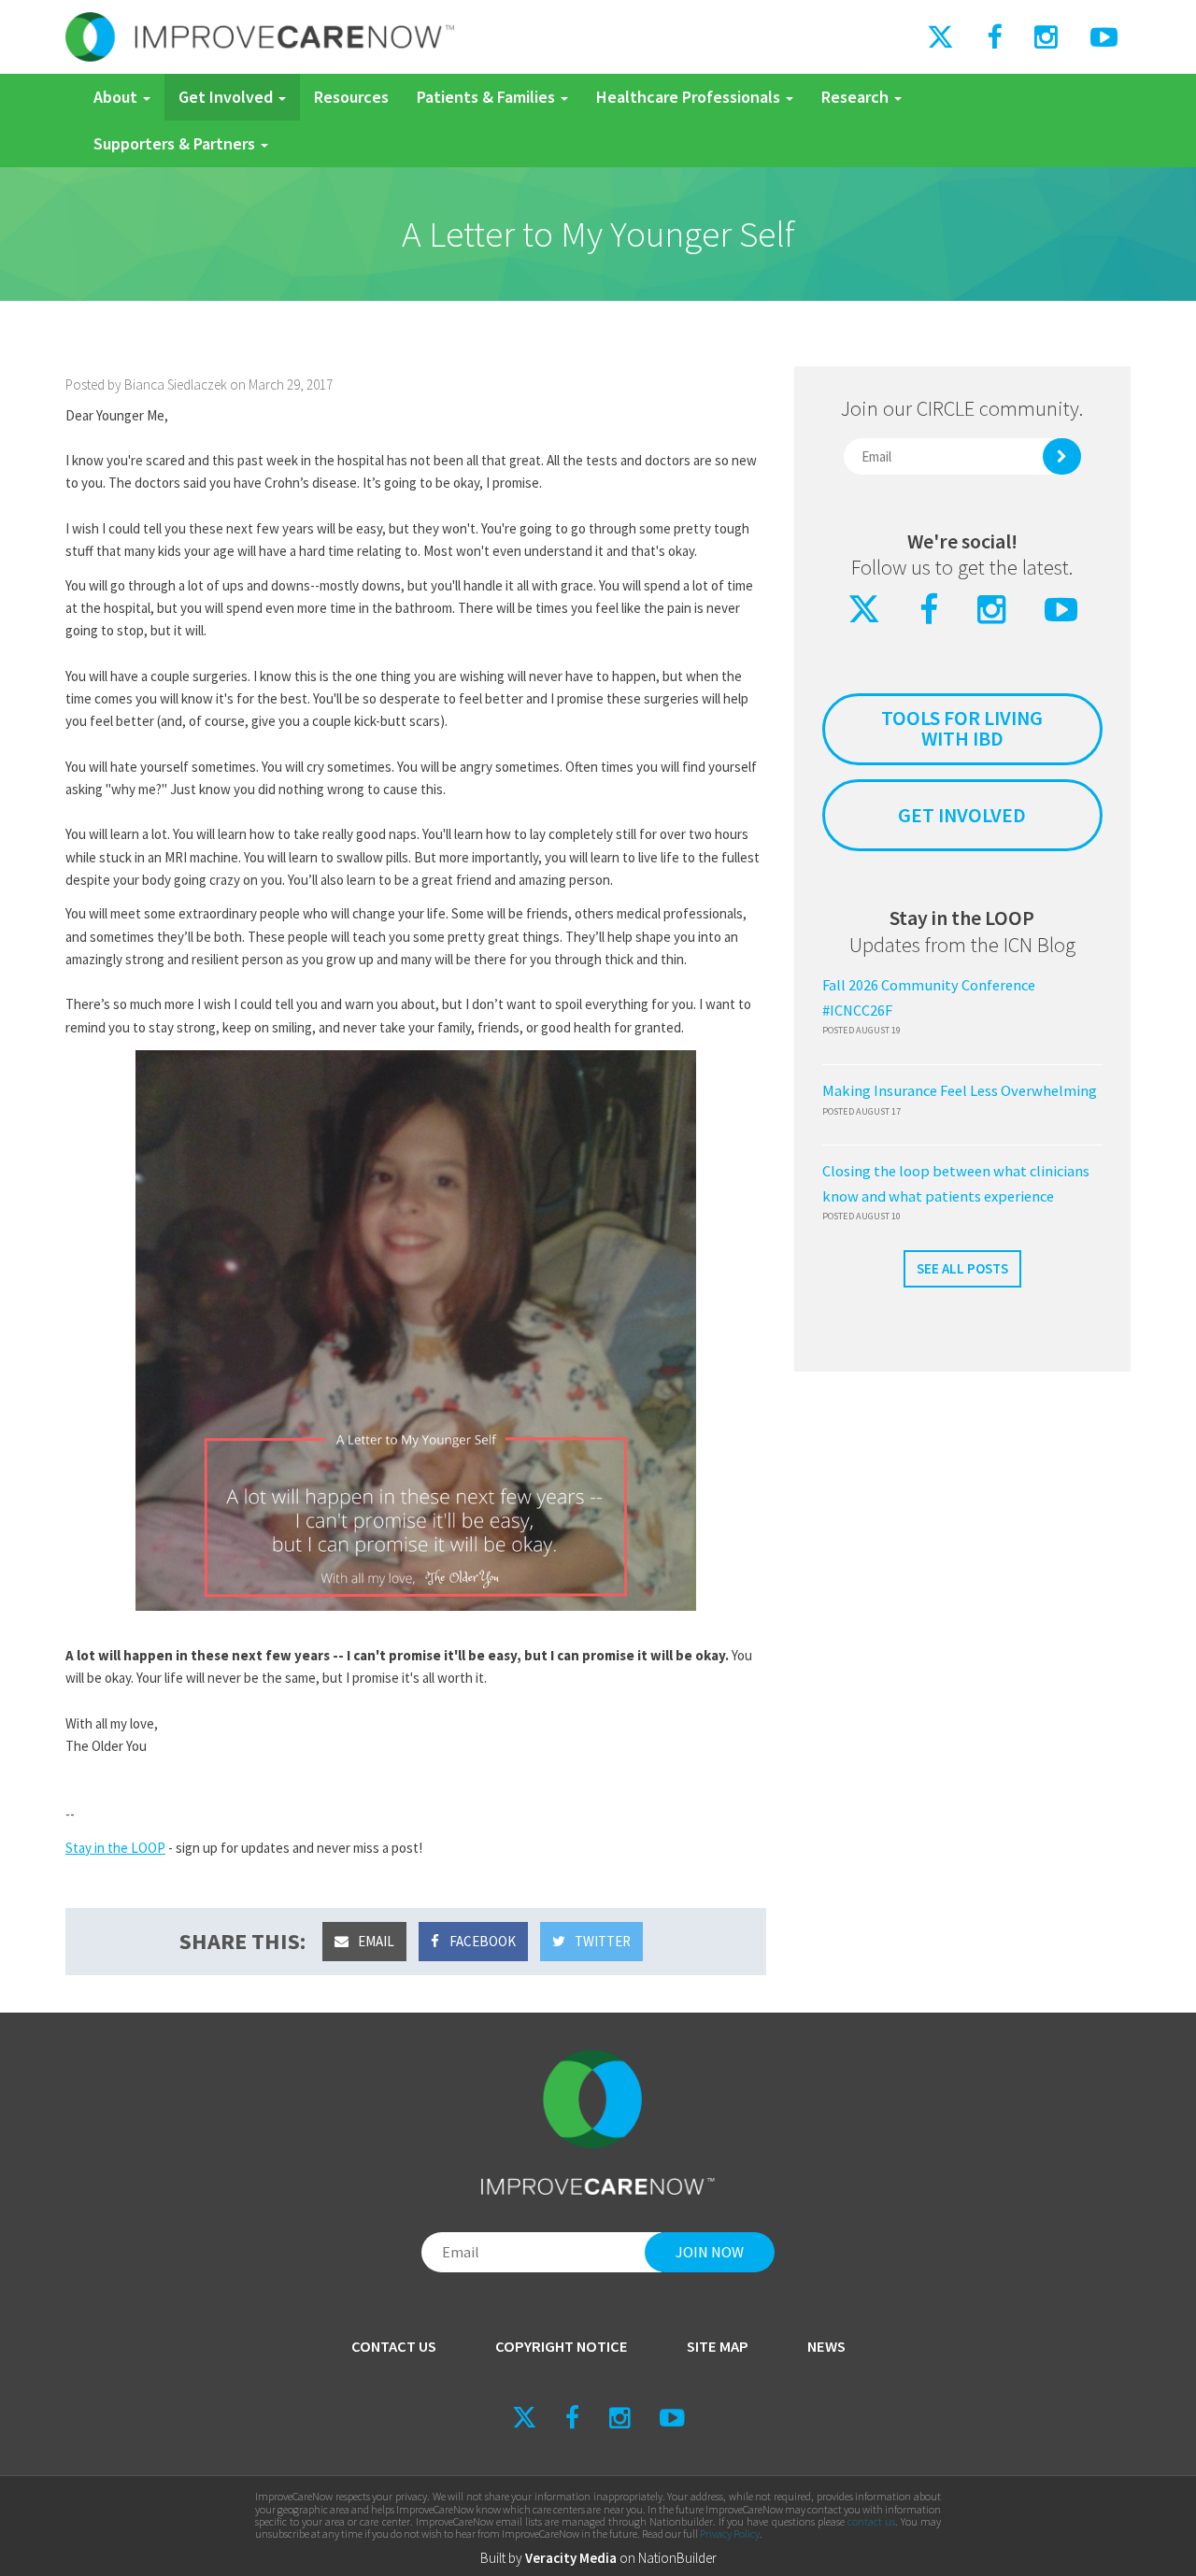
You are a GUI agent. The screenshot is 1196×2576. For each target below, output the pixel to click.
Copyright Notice (562, 2347)
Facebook (481, 1941)
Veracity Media (571, 2558)
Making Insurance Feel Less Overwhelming (960, 1091)
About (117, 97)
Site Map (718, 2347)
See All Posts (962, 1268)
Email (375, 1941)
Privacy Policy (730, 2533)
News (826, 2347)
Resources (351, 97)
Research (857, 97)
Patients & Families (488, 97)
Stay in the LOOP (115, 1848)
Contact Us (394, 2347)
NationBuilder (677, 2558)
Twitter (601, 1941)
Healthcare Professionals (690, 97)
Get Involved (228, 97)
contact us (871, 2521)
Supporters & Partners (176, 143)
